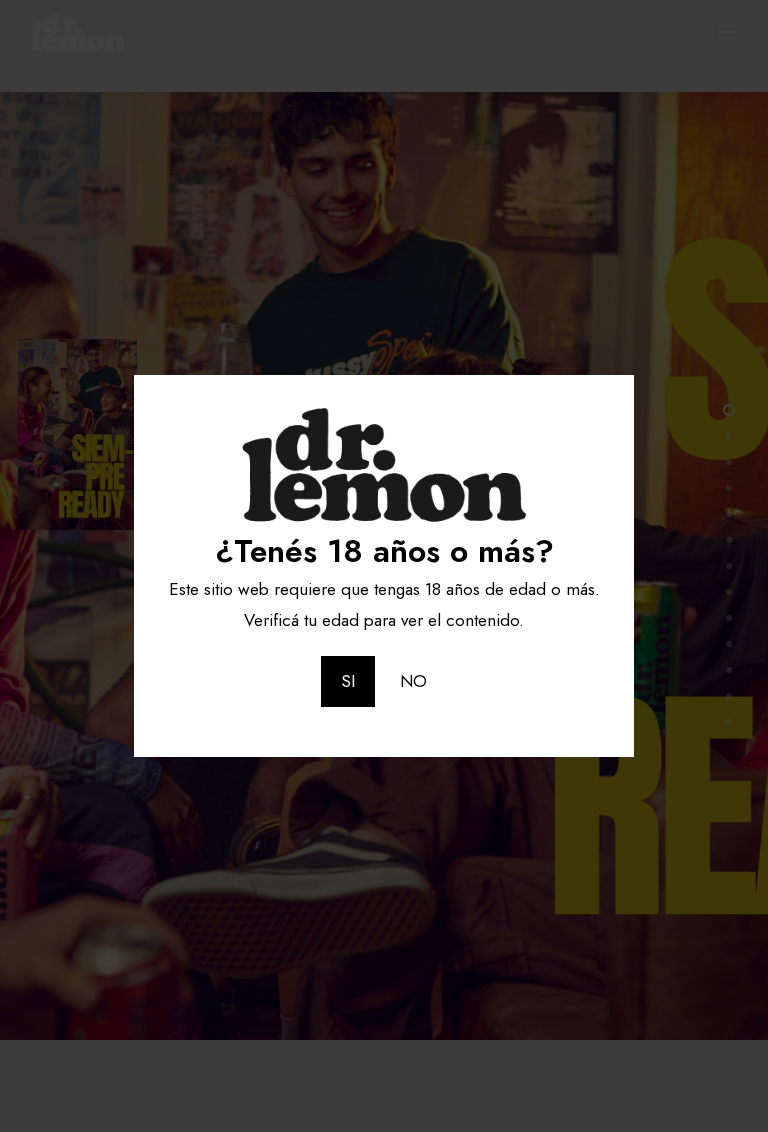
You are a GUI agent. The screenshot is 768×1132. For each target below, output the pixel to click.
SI (348, 681)
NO (413, 681)
